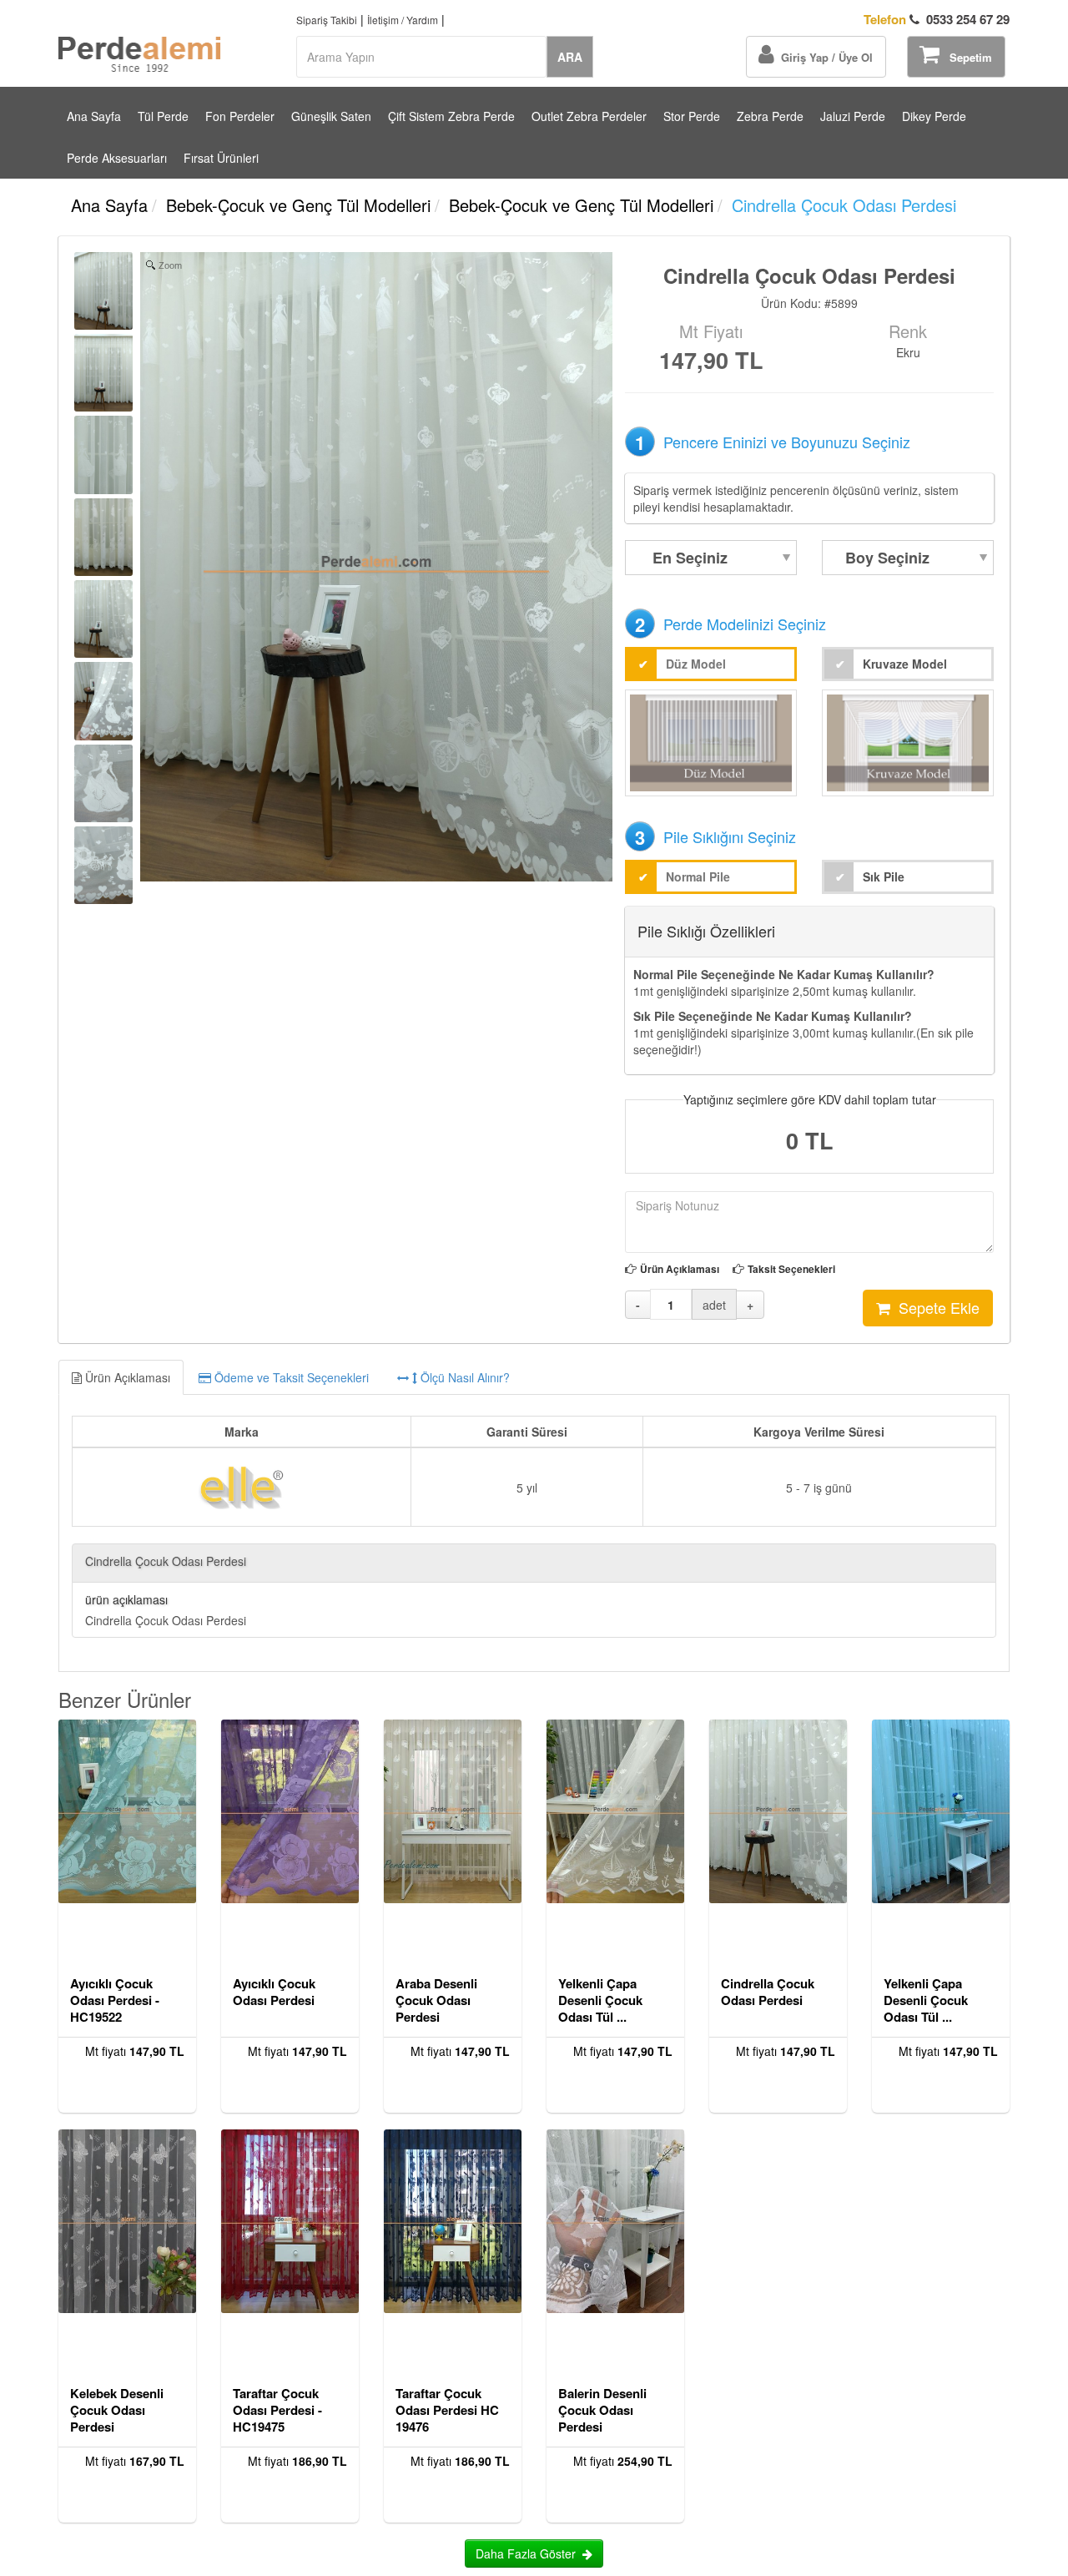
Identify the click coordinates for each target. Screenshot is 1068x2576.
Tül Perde (163, 116)
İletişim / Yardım (403, 20)
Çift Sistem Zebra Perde (451, 116)
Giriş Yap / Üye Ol (824, 57)
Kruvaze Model (905, 664)
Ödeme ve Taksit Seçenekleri (290, 1377)
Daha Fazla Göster (529, 2553)
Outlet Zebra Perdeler (589, 116)
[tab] (534, 1377)
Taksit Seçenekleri (791, 1269)
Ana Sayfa (94, 116)
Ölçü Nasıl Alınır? (463, 1377)
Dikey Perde (934, 116)
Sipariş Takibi (327, 20)
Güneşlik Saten (331, 116)
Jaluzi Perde (853, 116)
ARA (570, 57)
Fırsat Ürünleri (221, 158)
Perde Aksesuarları (117, 158)
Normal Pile (698, 876)
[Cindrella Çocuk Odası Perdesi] (103, 291)
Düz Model (696, 664)
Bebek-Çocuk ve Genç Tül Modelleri (298, 205)
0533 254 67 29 (937, 20)
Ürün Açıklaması (680, 1269)
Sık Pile (884, 876)
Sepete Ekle (935, 1307)
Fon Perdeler (240, 116)
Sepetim (966, 57)
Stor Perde (692, 116)
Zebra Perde (770, 116)
